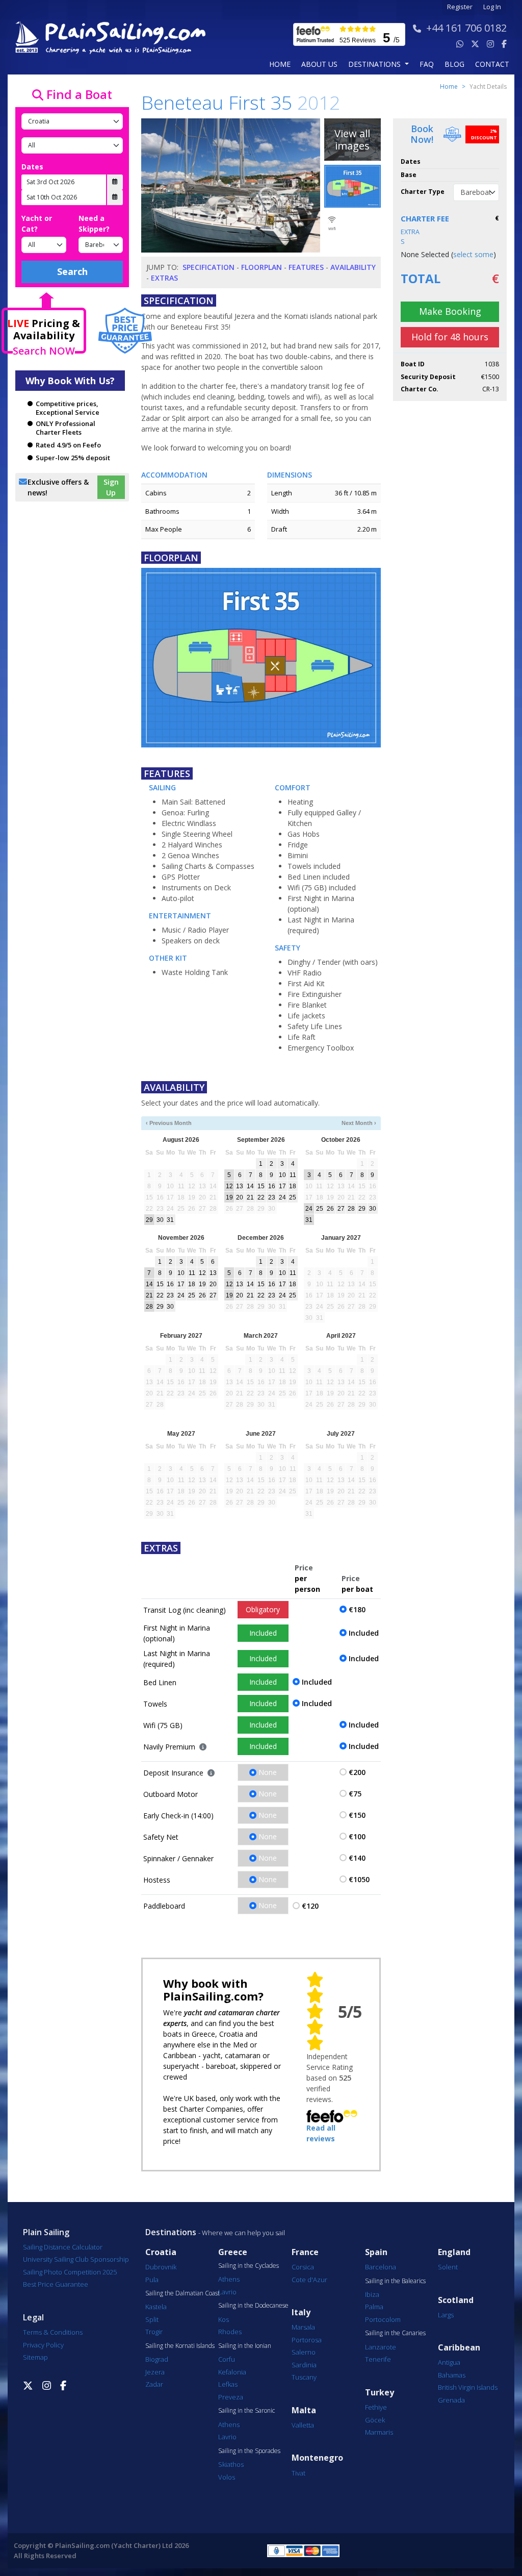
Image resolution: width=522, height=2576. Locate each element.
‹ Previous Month (169, 1123)
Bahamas (452, 2375)
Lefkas (228, 2384)
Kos (224, 2319)
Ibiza (372, 2294)
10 (282, 1175)
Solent (448, 2267)
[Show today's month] (255, 1123)
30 (160, 1220)
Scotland (456, 2300)
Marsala (303, 2327)
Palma (374, 2307)
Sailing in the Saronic (246, 2411)
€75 (355, 1794)
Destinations (171, 2232)
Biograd (157, 2359)
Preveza (231, 2397)
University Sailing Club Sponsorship (76, 2259)
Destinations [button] (375, 64)
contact (492, 64)
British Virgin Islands (468, 2387)
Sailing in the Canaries (395, 2333)
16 (272, 1186)
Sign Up (111, 487)
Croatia (161, 2252)
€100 (357, 1836)
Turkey (380, 2393)
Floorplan (262, 267)
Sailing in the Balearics (395, 2281)
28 (351, 1209)
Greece (233, 2252)
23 (272, 1197)
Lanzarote (381, 2347)
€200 (357, 1772)
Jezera (155, 2372)
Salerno (304, 2352)
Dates (32, 167)
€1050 (359, 1879)
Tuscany (304, 2377)
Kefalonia (232, 2372)
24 (282, 1197)
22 (261, 1197)
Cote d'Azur (309, 2280)
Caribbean (459, 2348)
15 (261, 1186)
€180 (357, 1609)
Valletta (303, 2425)
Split (152, 2319)
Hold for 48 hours (450, 337)
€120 (310, 1906)
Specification (208, 267)
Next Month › (359, 1123)
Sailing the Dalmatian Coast (182, 2293)
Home (280, 64)
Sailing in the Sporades (249, 2451)
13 (240, 1186)
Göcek (375, 2420)
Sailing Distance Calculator (63, 2247)
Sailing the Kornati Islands (180, 2346)
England (454, 2252)
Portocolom (383, 2319)
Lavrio (227, 2292)
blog (454, 64)
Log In (492, 7)
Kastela (156, 2307)
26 (330, 1209)
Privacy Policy (43, 2345)
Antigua (449, 2362)
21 (250, 1197)
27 (341, 1209)
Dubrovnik (161, 2267)
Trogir (154, 2332)
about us (319, 64)
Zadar (154, 2384)
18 (293, 1186)
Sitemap (35, 2357)
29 (149, 1220)
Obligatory (263, 1609)
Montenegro (317, 2458)
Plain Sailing (46, 2232)
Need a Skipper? (94, 223)
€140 (357, 1858)
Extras (164, 278)
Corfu (227, 2359)
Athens (229, 2279)
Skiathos (231, 2464)
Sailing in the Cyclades (249, 2266)
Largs (446, 2315)
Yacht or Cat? (37, 223)
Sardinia (304, 2365)
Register (460, 7)
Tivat (298, 2473)
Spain (376, 2252)
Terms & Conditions (53, 2332)
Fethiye (376, 2407)
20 (240, 1197)
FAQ (427, 64)
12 (229, 1186)
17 (282, 1186)
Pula (152, 2280)
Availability (353, 267)
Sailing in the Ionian (245, 2346)
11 (293, 1175)
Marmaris (379, 2432)
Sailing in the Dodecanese (253, 2306)
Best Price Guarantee (56, 2284)
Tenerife (378, 2359)
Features (306, 267)
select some (473, 254)
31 (170, 1220)
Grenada (451, 2400)
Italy (301, 2312)
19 (229, 1197)
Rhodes (230, 2332)
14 (250, 1186)
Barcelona (381, 2267)
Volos (227, 2477)
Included (263, 1633)
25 (293, 1197)
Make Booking (450, 311)
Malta (304, 2410)
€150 (357, 1815)
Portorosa (307, 2340)
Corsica (303, 2267)
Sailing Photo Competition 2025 (70, 2272)
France (305, 2252)
